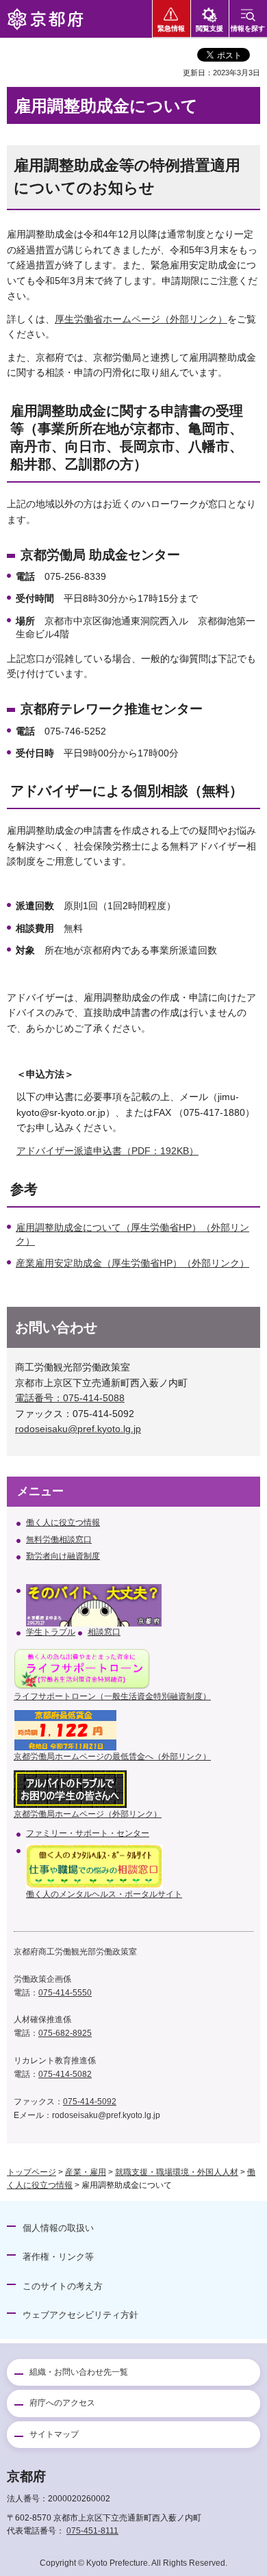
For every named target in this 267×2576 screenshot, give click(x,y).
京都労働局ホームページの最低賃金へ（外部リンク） (112, 1757)
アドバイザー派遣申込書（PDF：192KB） (107, 1151)
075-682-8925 (65, 2033)
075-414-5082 (65, 2074)
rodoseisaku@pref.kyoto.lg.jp (78, 1429)
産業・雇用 (86, 2172)
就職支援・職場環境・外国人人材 (177, 2172)
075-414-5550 (65, 1993)
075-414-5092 (90, 2102)
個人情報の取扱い (58, 2228)
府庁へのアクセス (62, 2403)
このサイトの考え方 (63, 2286)
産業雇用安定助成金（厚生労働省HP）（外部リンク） (132, 1263)
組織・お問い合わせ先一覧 (79, 2372)
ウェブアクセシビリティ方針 (80, 2315)
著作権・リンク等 (58, 2257)
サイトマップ (54, 2434)
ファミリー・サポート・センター (88, 1833)
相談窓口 (104, 1632)
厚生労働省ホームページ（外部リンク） (141, 319)
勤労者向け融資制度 (63, 1556)
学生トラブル (51, 1632)
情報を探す (248, 28)
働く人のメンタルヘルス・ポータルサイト (104, 1894)
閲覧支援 (209, 28)
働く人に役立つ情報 (63, 1522)
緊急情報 (171, 28)
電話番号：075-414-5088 (70, 1398)
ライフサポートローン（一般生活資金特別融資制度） (112, 1696)
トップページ (31, 2172)
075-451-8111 (92, 2531)
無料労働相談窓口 (59, 1540)
